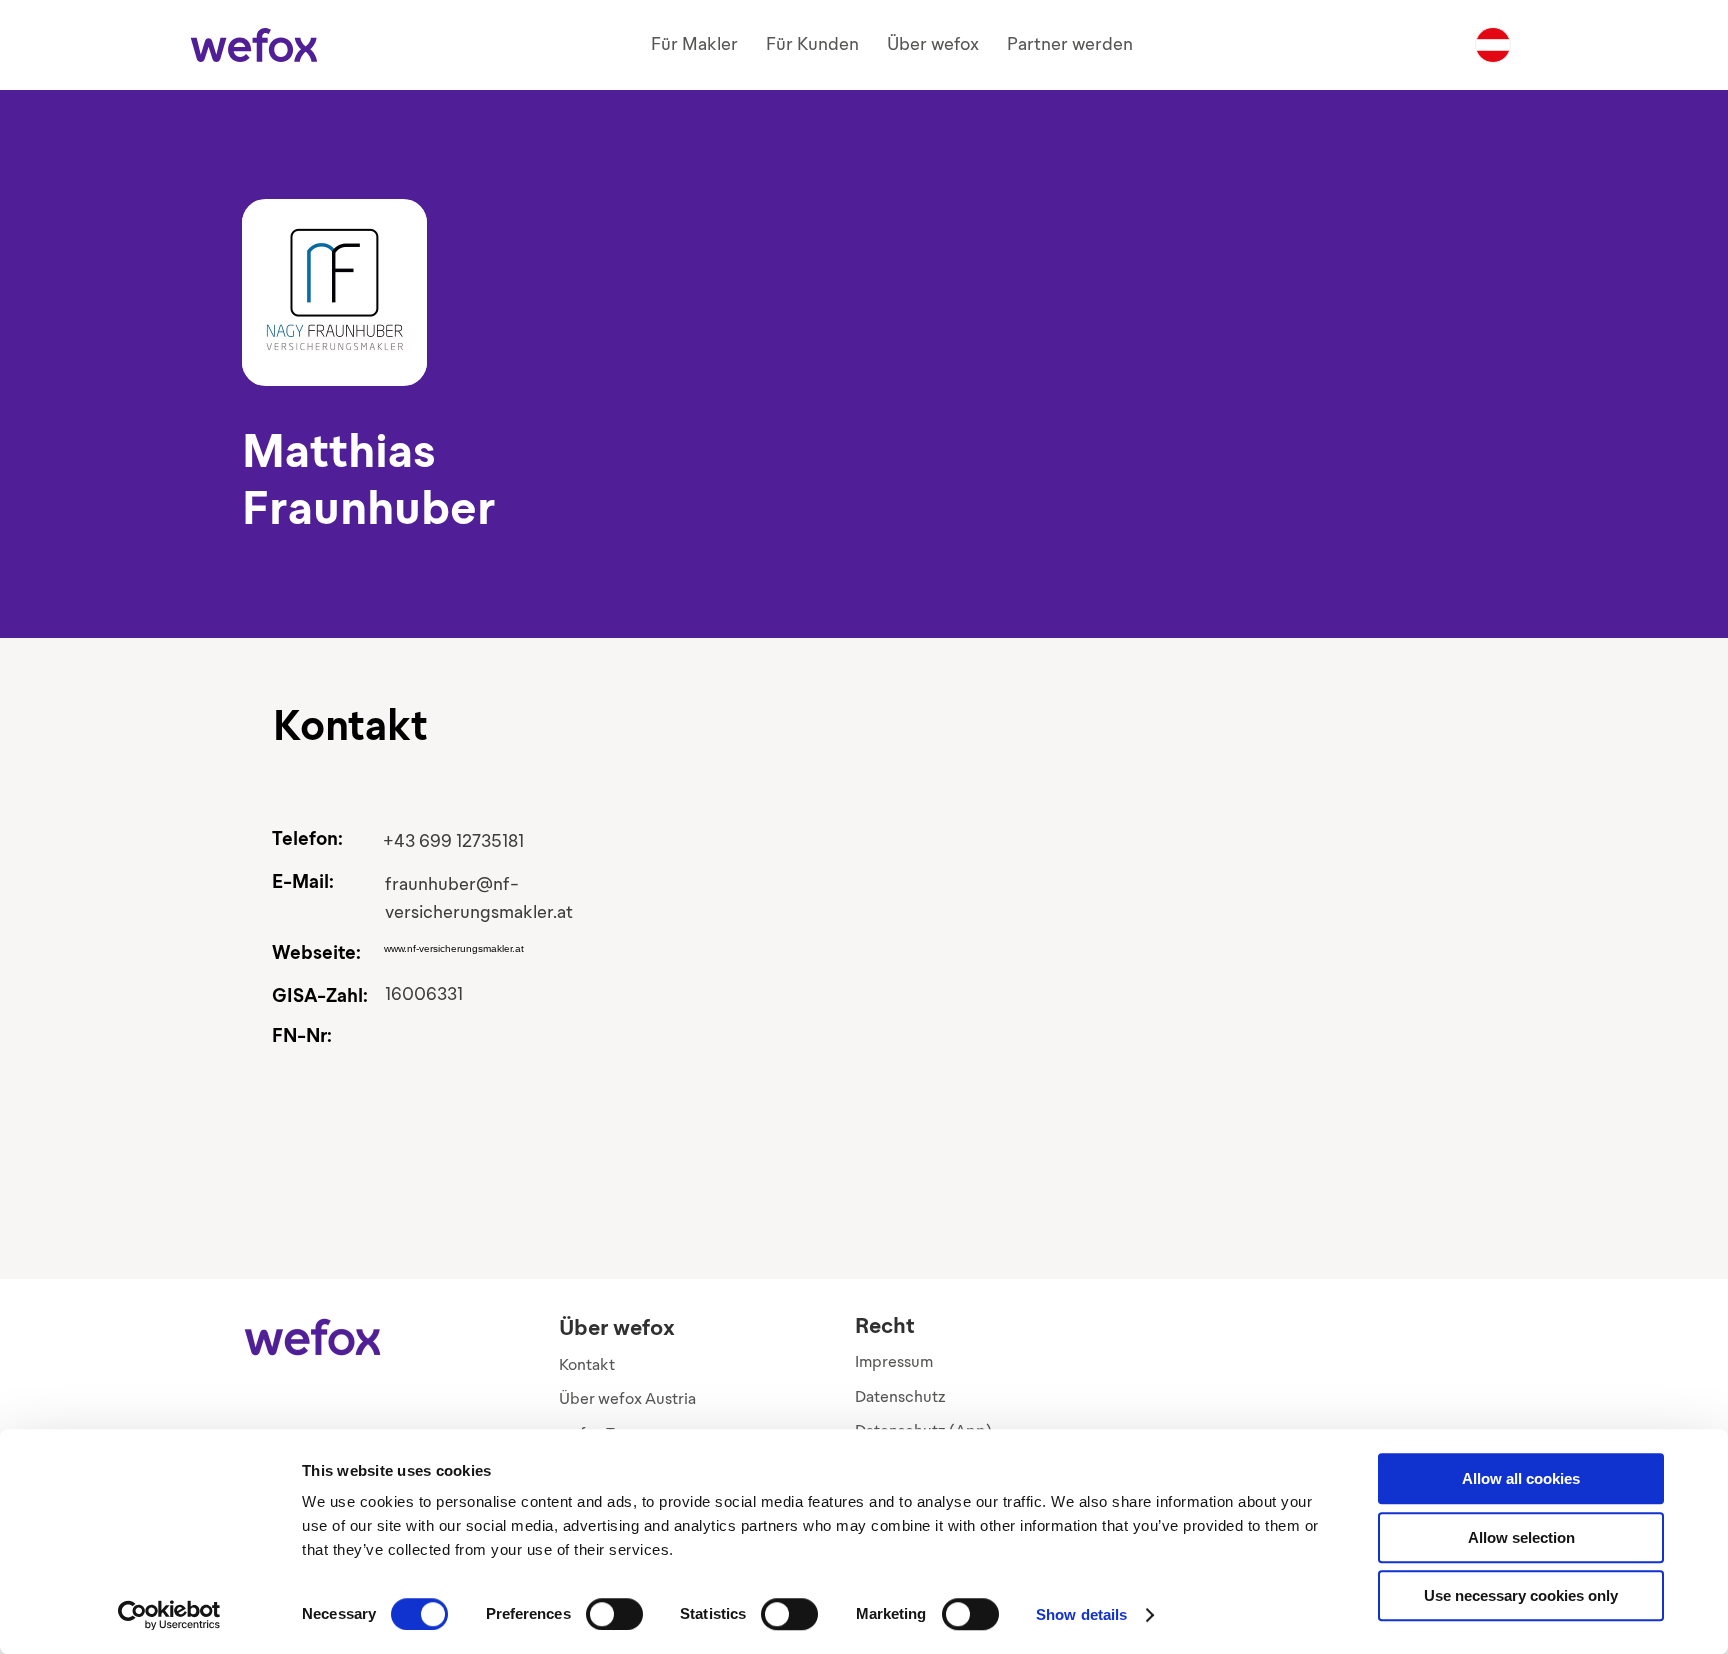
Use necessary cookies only (1521, 1595)
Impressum (894, 1361)
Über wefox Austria (627, 1398)
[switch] (614, 1614)
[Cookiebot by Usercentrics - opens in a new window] (169, 1615)
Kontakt (587, 1364)
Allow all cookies (1521, 1478)
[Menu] (1493, 45)
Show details (1081, 1614)
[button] (694, 44)
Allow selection (1521, 1537)
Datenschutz (900, 1396)
